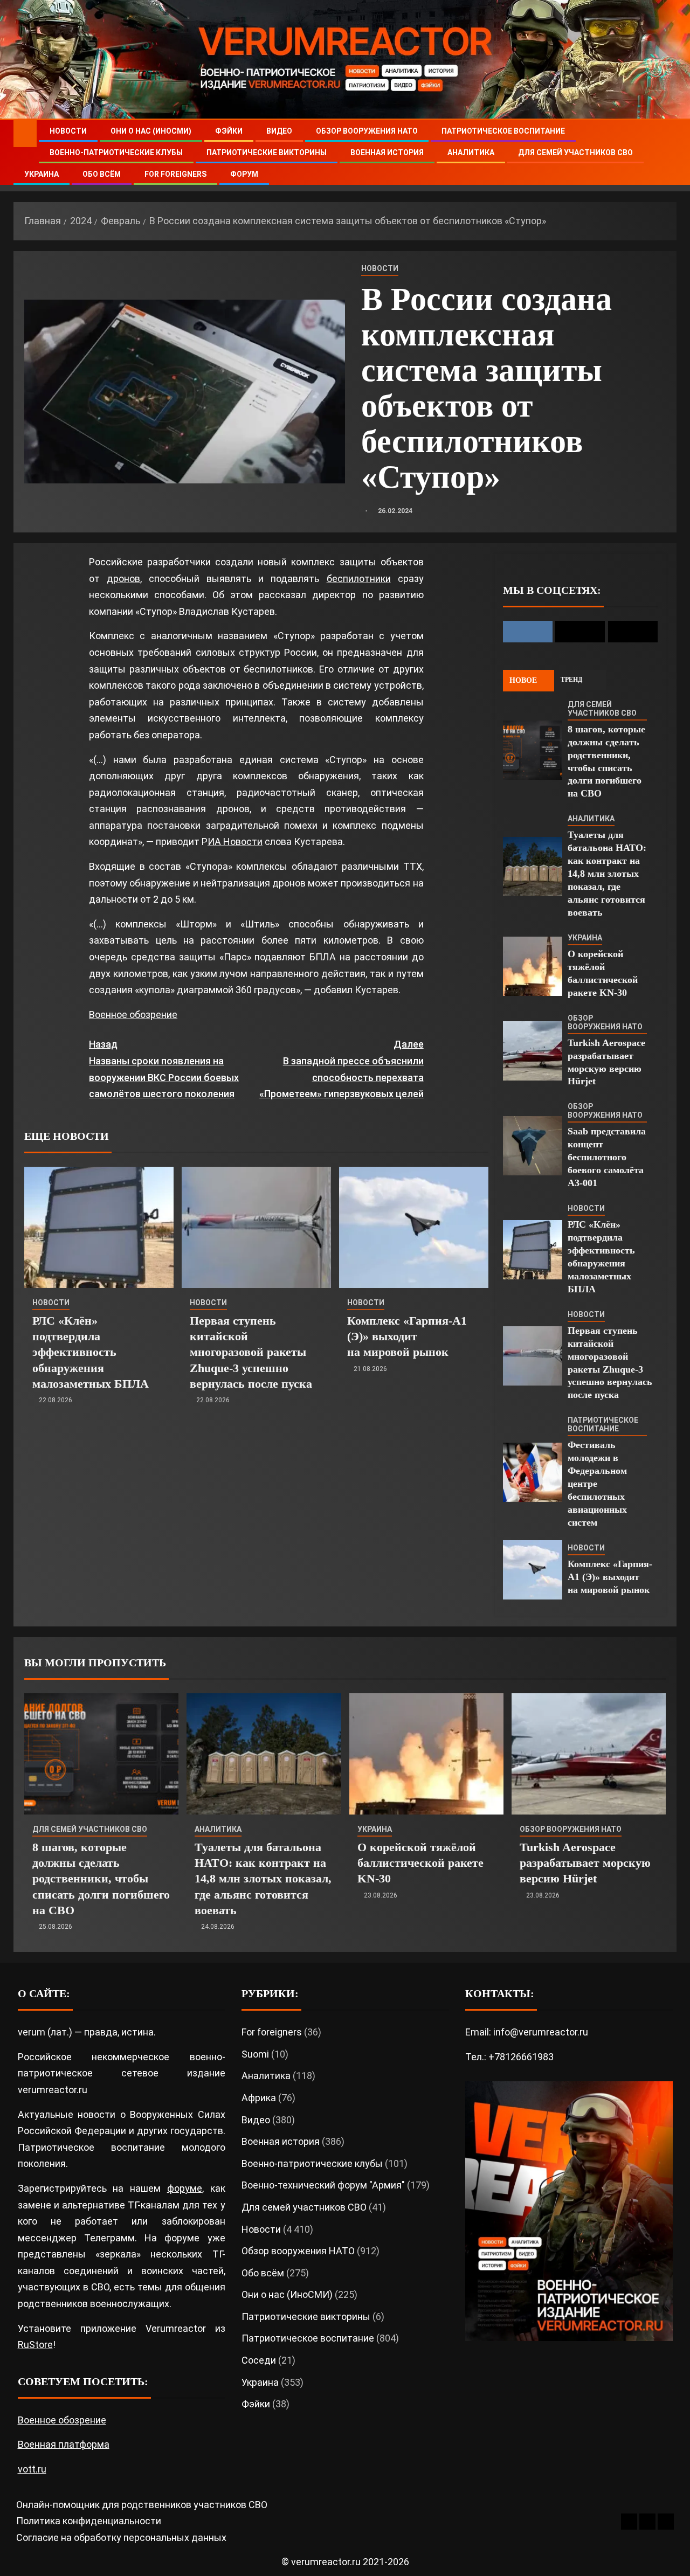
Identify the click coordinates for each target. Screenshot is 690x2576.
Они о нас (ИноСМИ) (151, 131)
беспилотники (359, 579)
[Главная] (25, 133)
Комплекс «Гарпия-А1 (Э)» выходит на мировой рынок (407, 1337)
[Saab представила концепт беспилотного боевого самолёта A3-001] (533, 1146)
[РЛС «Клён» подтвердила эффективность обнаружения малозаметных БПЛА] (99, 1227)
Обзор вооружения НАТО (367, 131)
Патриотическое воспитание (503, 131)
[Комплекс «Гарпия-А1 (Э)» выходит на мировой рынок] (414, 1227)
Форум (244, 174)
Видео (279, 131)
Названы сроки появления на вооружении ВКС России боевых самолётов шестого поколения (164, 1069)
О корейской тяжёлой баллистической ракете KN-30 (420, 1863)
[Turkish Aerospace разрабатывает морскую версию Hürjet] (533, 1051)
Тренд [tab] (571, 680)
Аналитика (471, 153)
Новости (68, 131)
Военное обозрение (133, 1015)
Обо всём (102, 174)
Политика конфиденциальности (89, 2521)
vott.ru (32, 2469)
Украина (42, 174)
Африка (259, 2098)
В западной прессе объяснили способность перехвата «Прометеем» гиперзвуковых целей (341, 1069)
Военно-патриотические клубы (116, 153)
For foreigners (175, 174)
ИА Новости (235, 842)
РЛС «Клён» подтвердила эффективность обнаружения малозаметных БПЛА (91, 1352)
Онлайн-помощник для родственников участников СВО (142, 2505)
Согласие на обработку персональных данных (121, 2537)
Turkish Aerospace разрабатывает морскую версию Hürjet (585, 1863)
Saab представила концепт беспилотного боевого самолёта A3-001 (607, 1157)
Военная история (387, 153)
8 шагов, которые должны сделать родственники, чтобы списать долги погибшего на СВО (101, 1879)
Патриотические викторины (267, 153)
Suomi (255, 2054)
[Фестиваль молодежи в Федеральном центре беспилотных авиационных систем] (533, 1472)
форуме (185, 2188)
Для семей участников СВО (575, 153)
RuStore (35, 2345)
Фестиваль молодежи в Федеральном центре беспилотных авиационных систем (597, 1484)
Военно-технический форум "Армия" (323, 2185)
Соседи (259, 2360)
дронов (123, 579)
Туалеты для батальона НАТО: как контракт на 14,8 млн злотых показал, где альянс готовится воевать (607, 874)
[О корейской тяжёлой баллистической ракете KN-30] (533, 966)
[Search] (667, 153)
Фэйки (229, 131)
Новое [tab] (523, 680)
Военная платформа (64, 2444)
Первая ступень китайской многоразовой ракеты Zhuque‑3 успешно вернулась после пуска (251, 1352)
